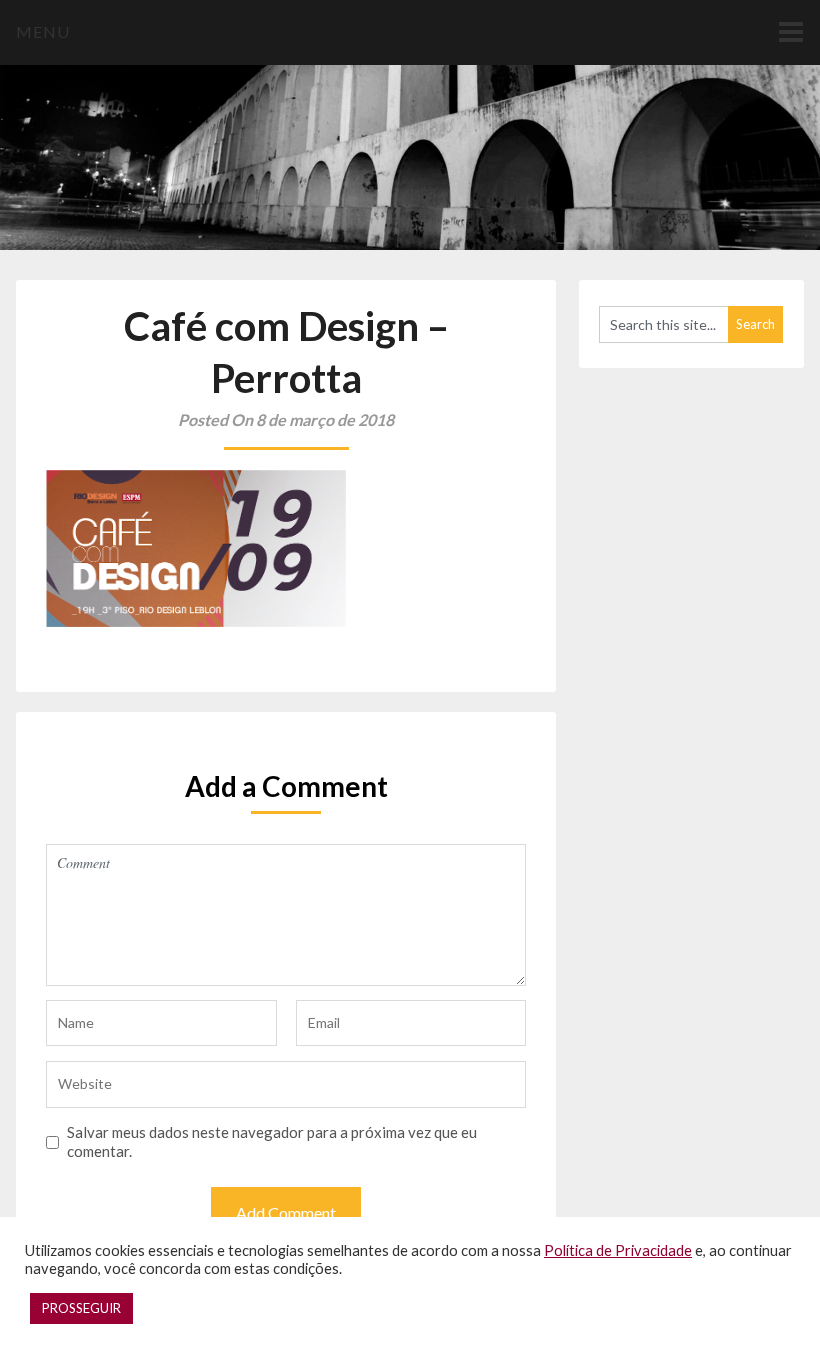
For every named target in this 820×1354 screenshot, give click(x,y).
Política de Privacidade (618, 1250)
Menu (43, 31)
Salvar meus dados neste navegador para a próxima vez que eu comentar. (272, 1142)
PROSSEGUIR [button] (81, 1308)
